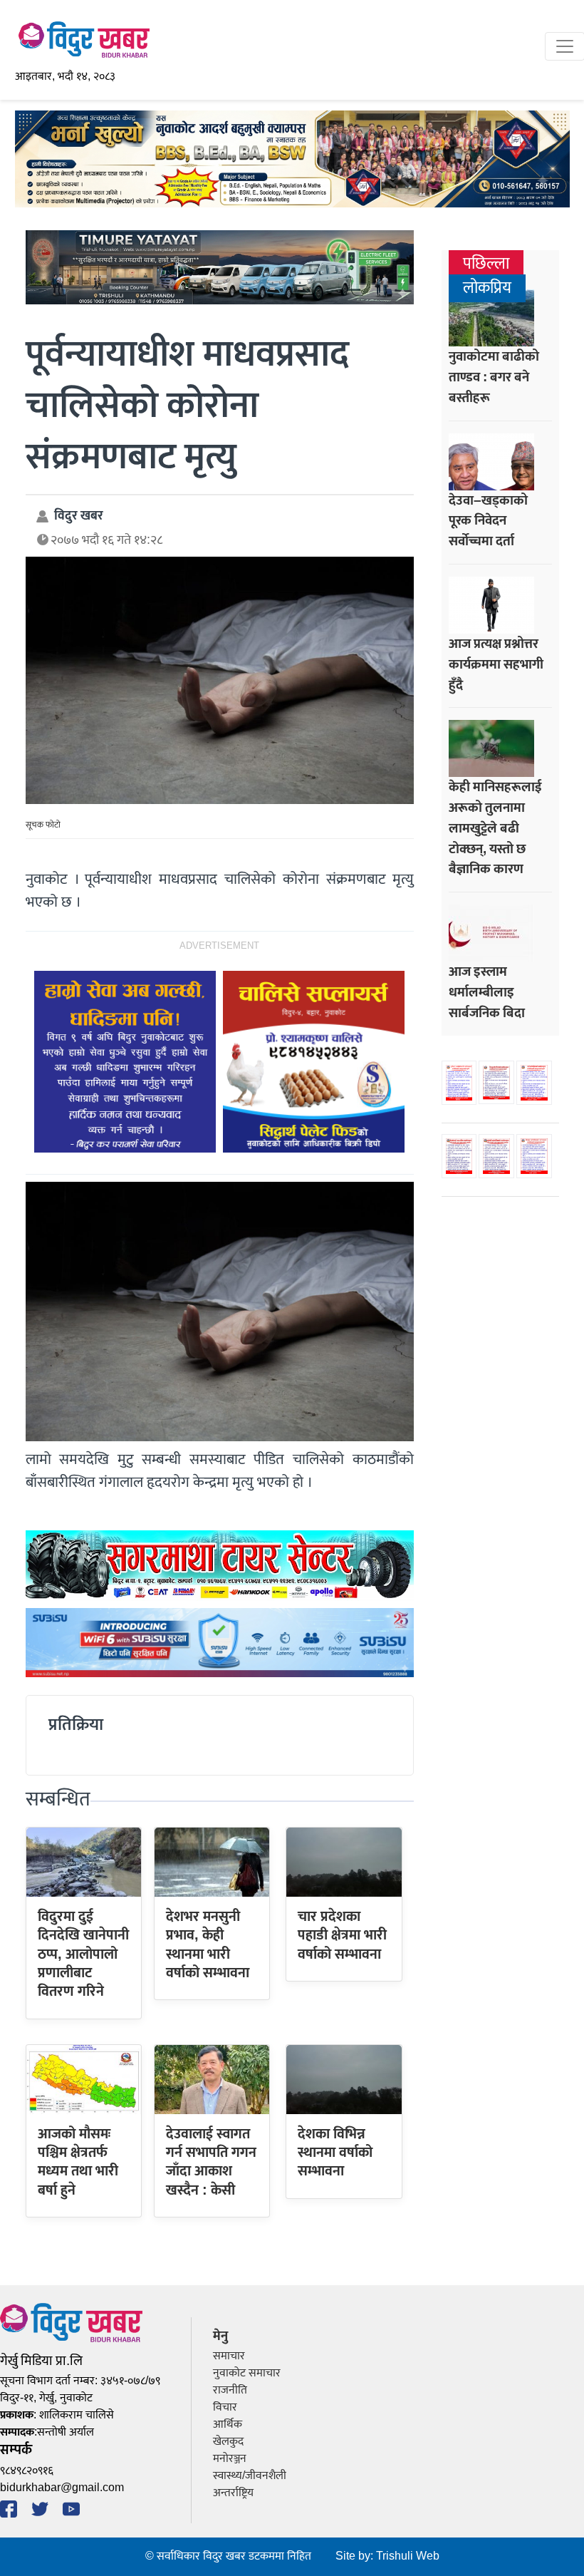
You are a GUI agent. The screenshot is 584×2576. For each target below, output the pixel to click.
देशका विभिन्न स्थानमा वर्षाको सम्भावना (335, 2153)
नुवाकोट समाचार (247, 2373)
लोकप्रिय (487, 288)
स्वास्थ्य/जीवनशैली (250, 2476)
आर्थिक (228, 2425)
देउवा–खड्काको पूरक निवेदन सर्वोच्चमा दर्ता (488, 521)
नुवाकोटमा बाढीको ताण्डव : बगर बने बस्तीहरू (494, 377)
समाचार (229, 2356)
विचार (225, 2407)
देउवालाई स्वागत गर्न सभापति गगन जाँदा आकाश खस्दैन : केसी (211, 2162)
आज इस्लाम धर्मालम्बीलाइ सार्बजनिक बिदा (487, 992)
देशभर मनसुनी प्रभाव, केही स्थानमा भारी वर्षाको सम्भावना (208, 1945)
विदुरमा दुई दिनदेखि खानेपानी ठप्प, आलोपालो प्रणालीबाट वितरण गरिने (83, 1954)
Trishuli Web (408, 2556)
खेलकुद (228, 2442)
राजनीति (230, 2390)
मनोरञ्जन (230, 2459)
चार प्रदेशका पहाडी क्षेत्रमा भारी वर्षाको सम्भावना (342, 1936)
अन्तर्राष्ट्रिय (233, 2493)
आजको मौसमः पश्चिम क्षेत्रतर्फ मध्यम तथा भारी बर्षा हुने (78, 2162)
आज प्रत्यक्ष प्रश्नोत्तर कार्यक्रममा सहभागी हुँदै (496, 664)
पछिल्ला (486, 264)
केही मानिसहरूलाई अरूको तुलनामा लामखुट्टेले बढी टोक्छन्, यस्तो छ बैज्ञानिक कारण (495, 828)
